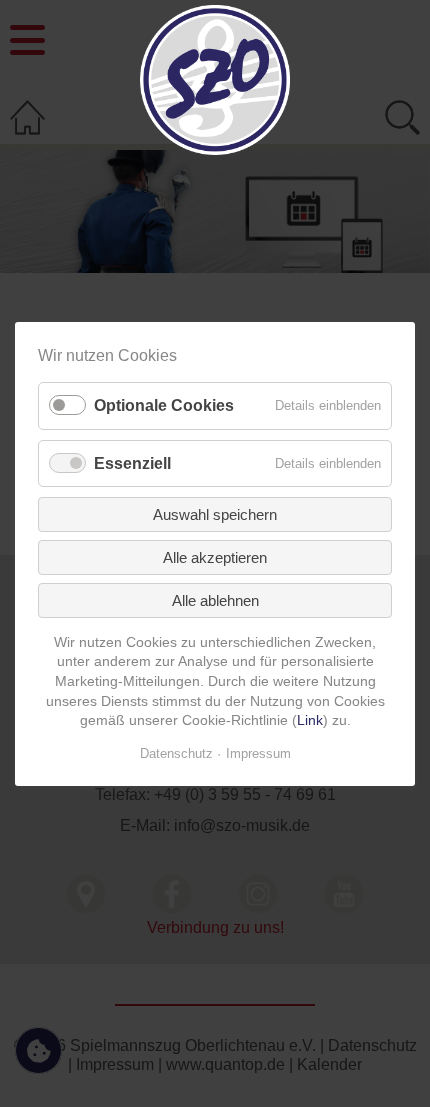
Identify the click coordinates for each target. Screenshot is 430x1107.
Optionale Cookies (164, 405)
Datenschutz (176, 752)
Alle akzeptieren (215, 556)
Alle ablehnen (215, 599)
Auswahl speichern (215, 513)
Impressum (258, 752)
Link (310, 720)
